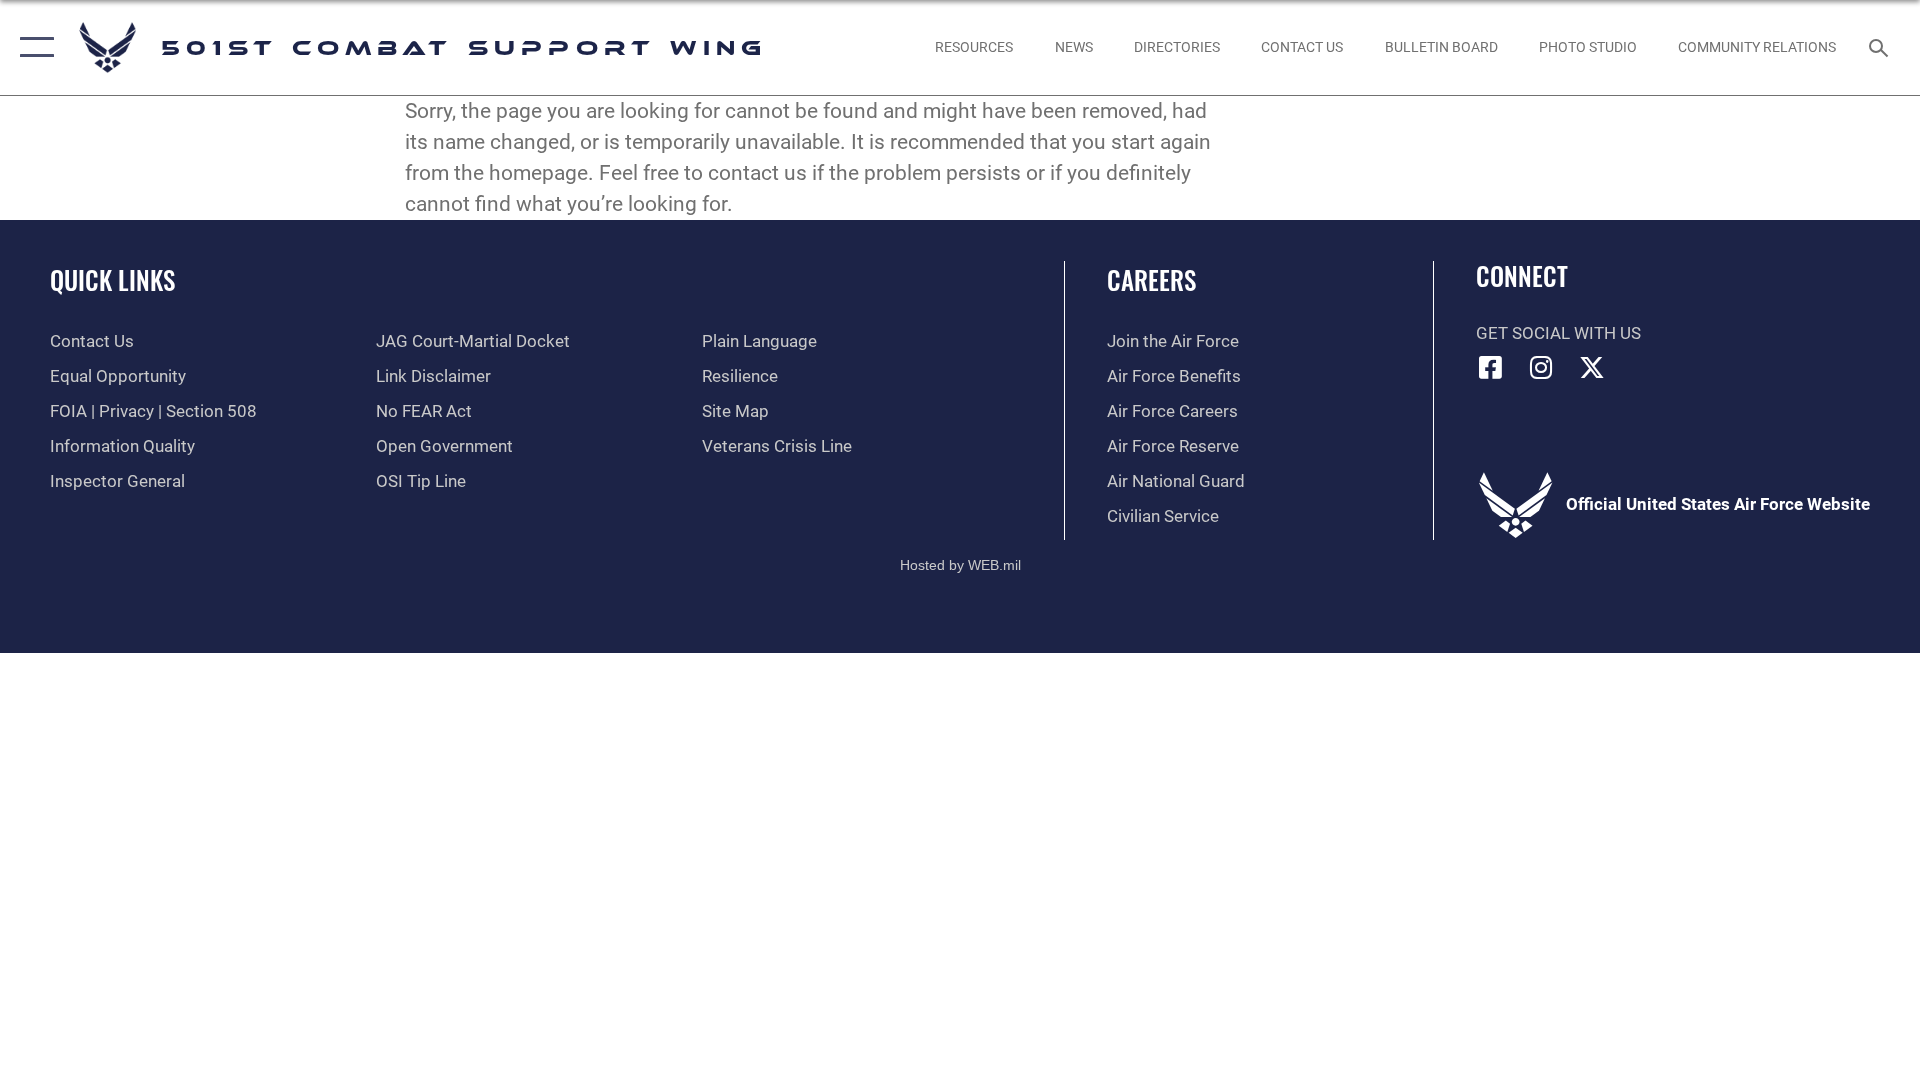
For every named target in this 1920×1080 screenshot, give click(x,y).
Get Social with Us (1558, 333)
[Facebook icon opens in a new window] (1491, 367)
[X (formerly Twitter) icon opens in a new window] (1592, 367)
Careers (1151, 279)
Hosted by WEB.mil (960, 565)
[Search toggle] (1880, 47)
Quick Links (112, 279)
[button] (32, 47)
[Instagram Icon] (1541, 367)
